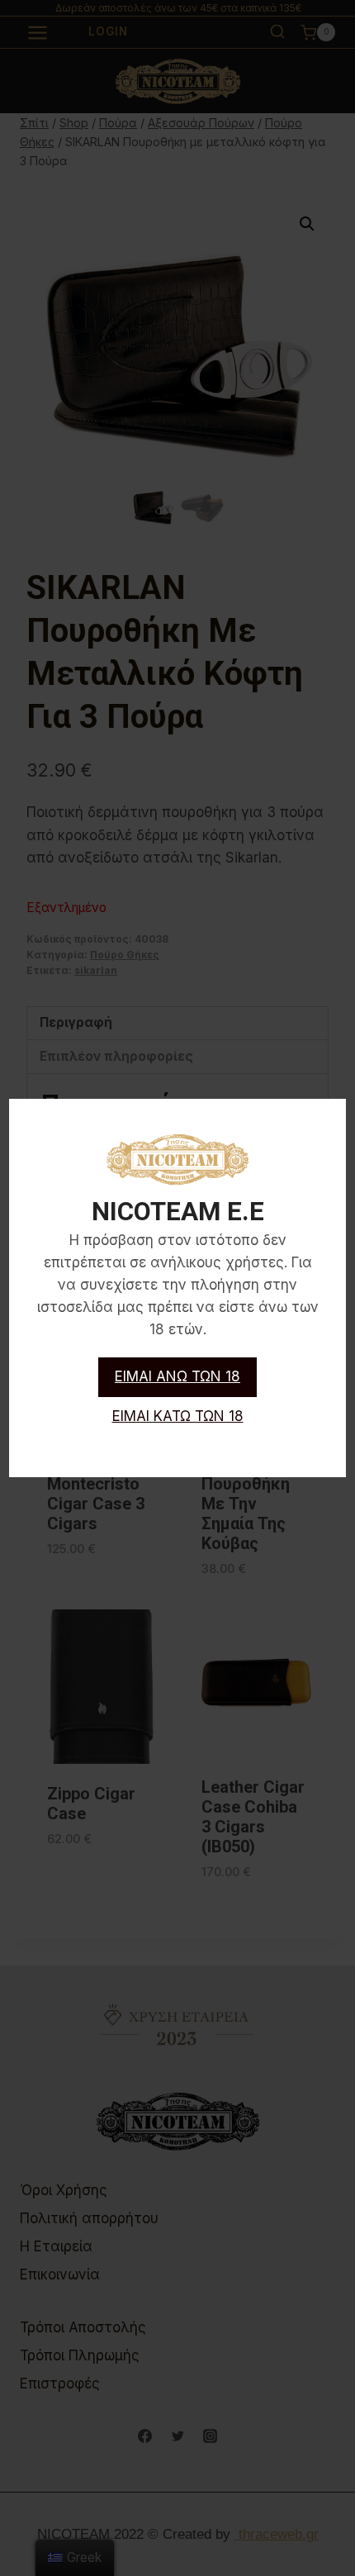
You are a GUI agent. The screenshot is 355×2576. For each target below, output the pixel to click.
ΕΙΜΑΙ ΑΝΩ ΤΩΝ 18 (177, 1376)
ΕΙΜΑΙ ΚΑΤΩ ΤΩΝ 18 (178, 1416)
